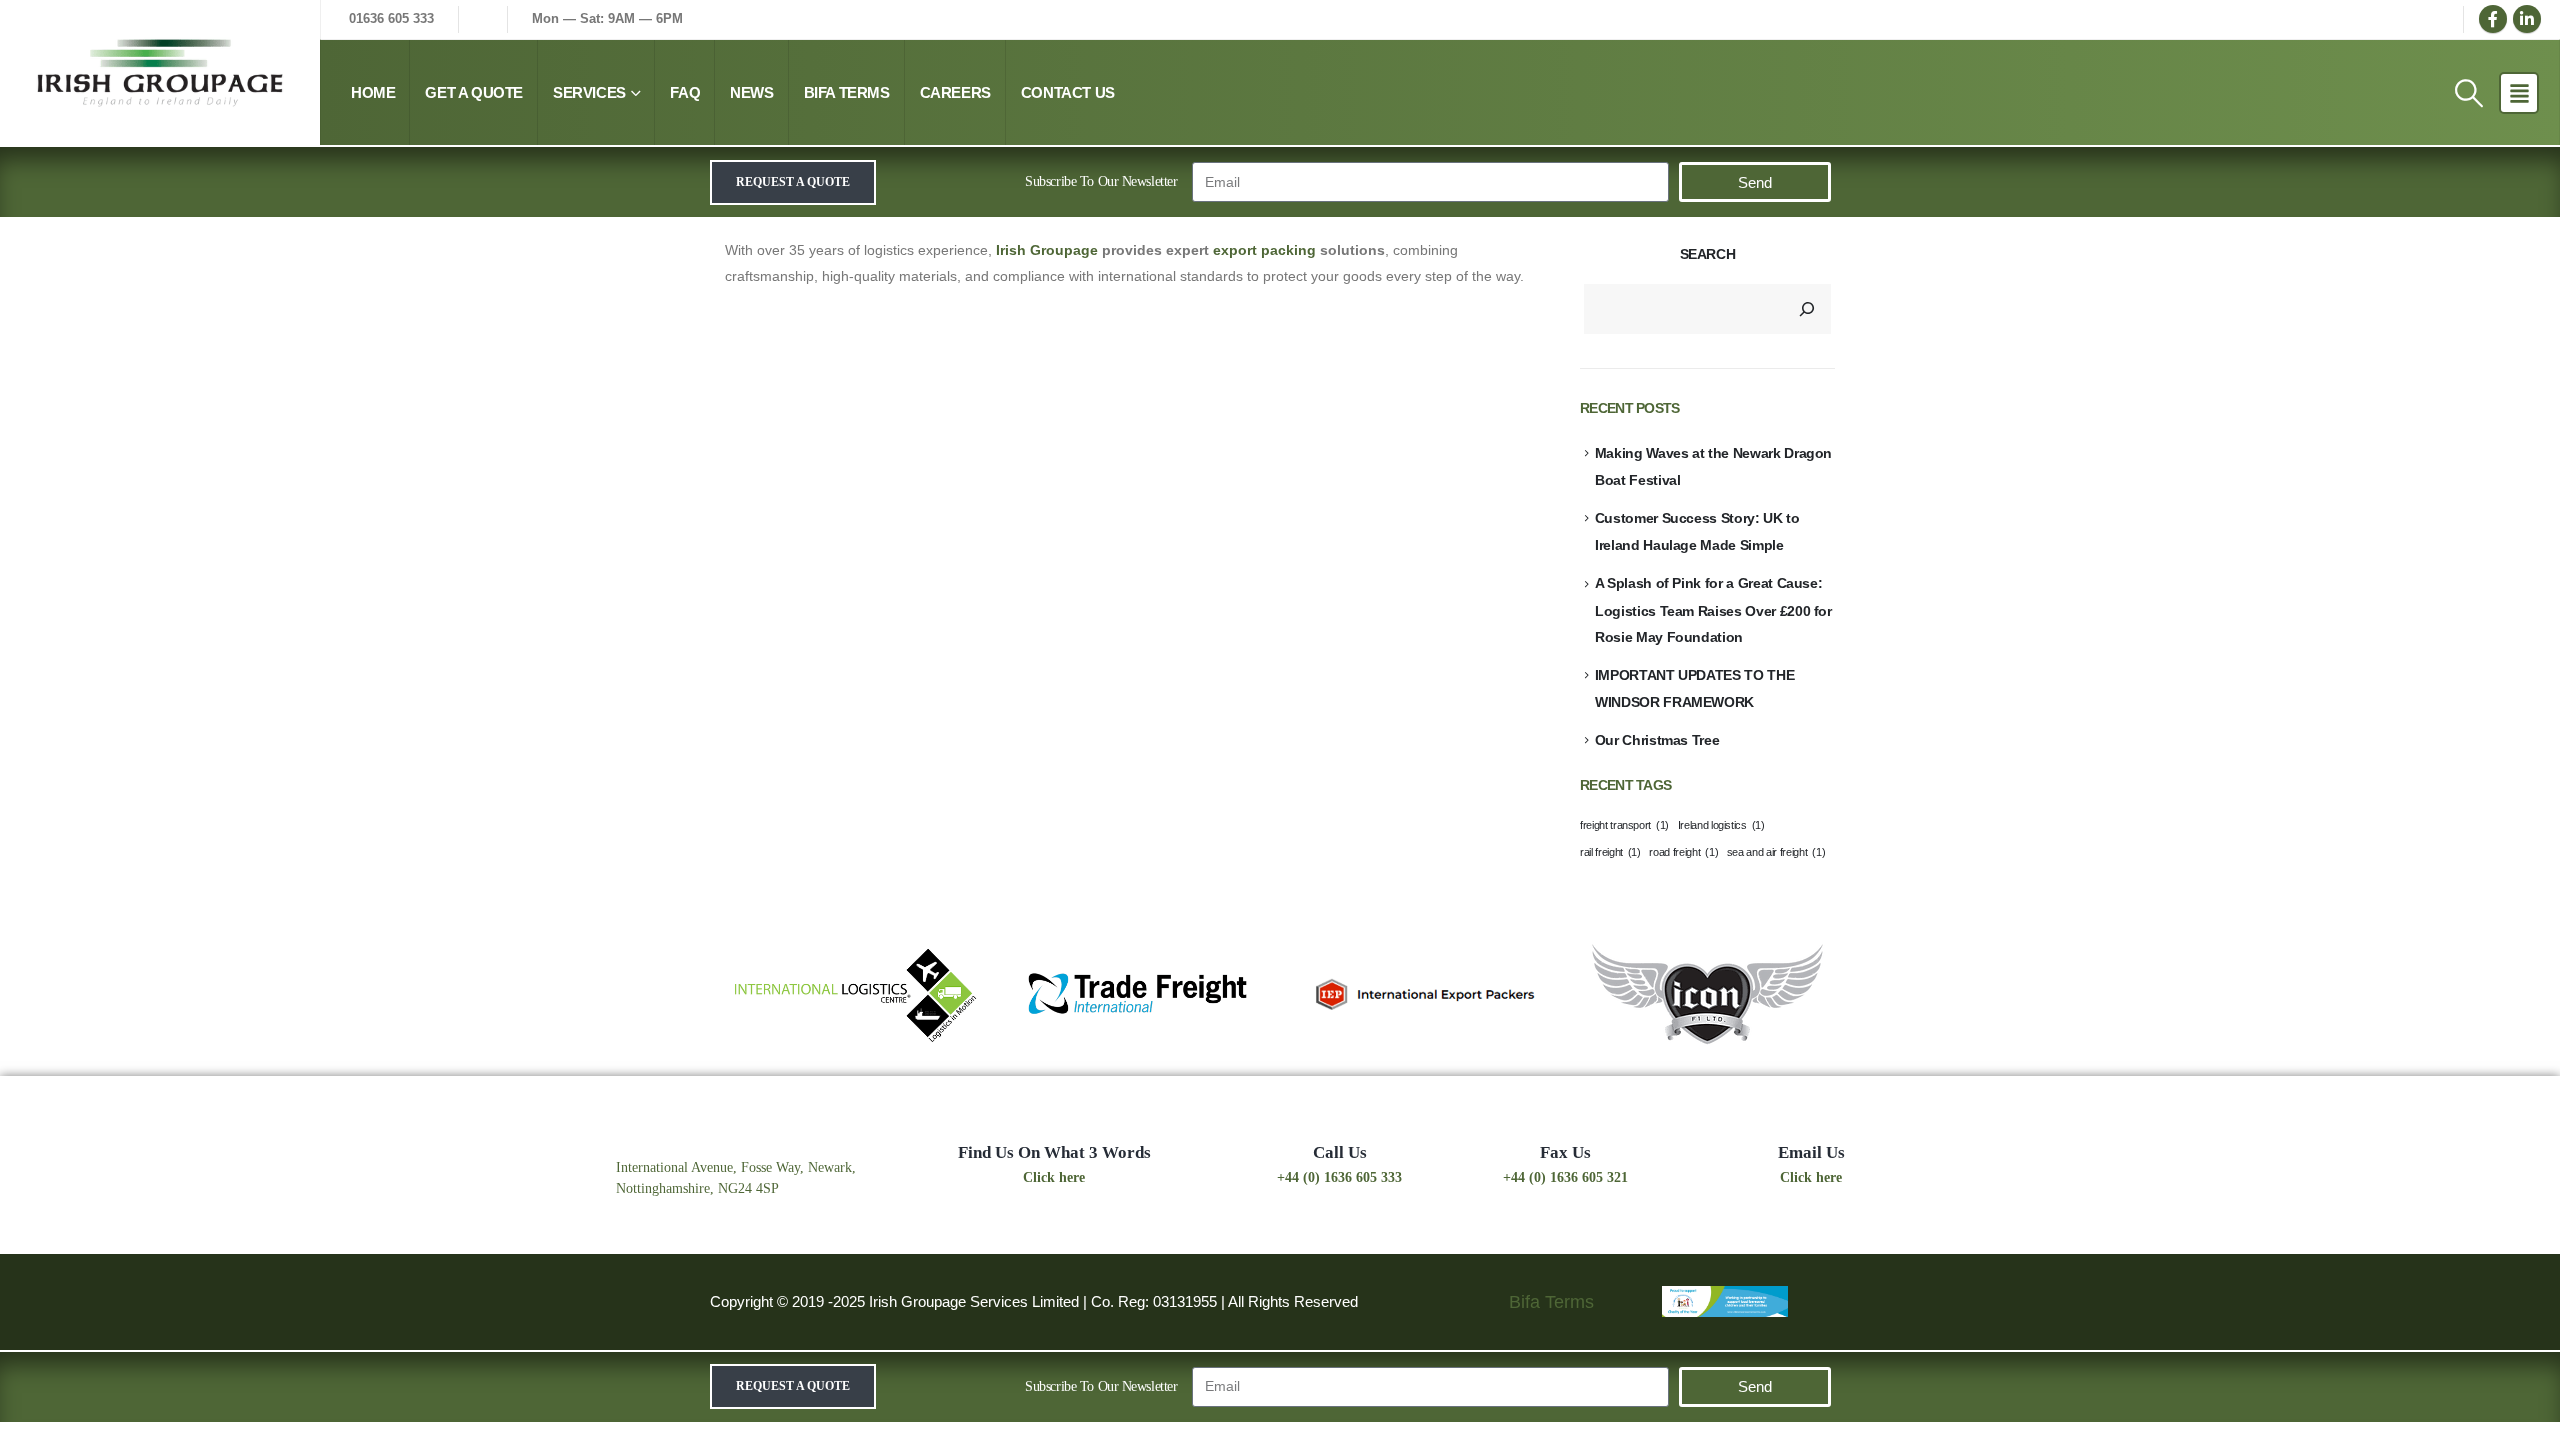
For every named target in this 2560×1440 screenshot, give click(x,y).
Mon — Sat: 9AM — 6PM (777, 19)
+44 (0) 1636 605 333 (1339, 1177)
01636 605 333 (391, 19)
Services (589, 92)
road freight (1683, 852)
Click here (1054, 1177)
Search (1708, 254)
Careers (955, 92)
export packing (1264, 250)
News (751, 92)
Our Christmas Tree (1657, 740)
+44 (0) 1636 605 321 (1565, 1177)
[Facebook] (2493, 19)
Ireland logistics (1721, 825)
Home (373, 92)
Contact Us (1068, 92)
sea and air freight (1776, 852)
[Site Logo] (160, 73)
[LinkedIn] (2527, 19)
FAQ (685, 92)
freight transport (1624, 825)
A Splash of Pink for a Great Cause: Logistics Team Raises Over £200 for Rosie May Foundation (1713, 609)
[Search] (1807, 309)
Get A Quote (474, 92)
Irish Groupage (1047, 250)
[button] (2469, 93)
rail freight (1610, 852)
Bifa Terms (847, 92)
